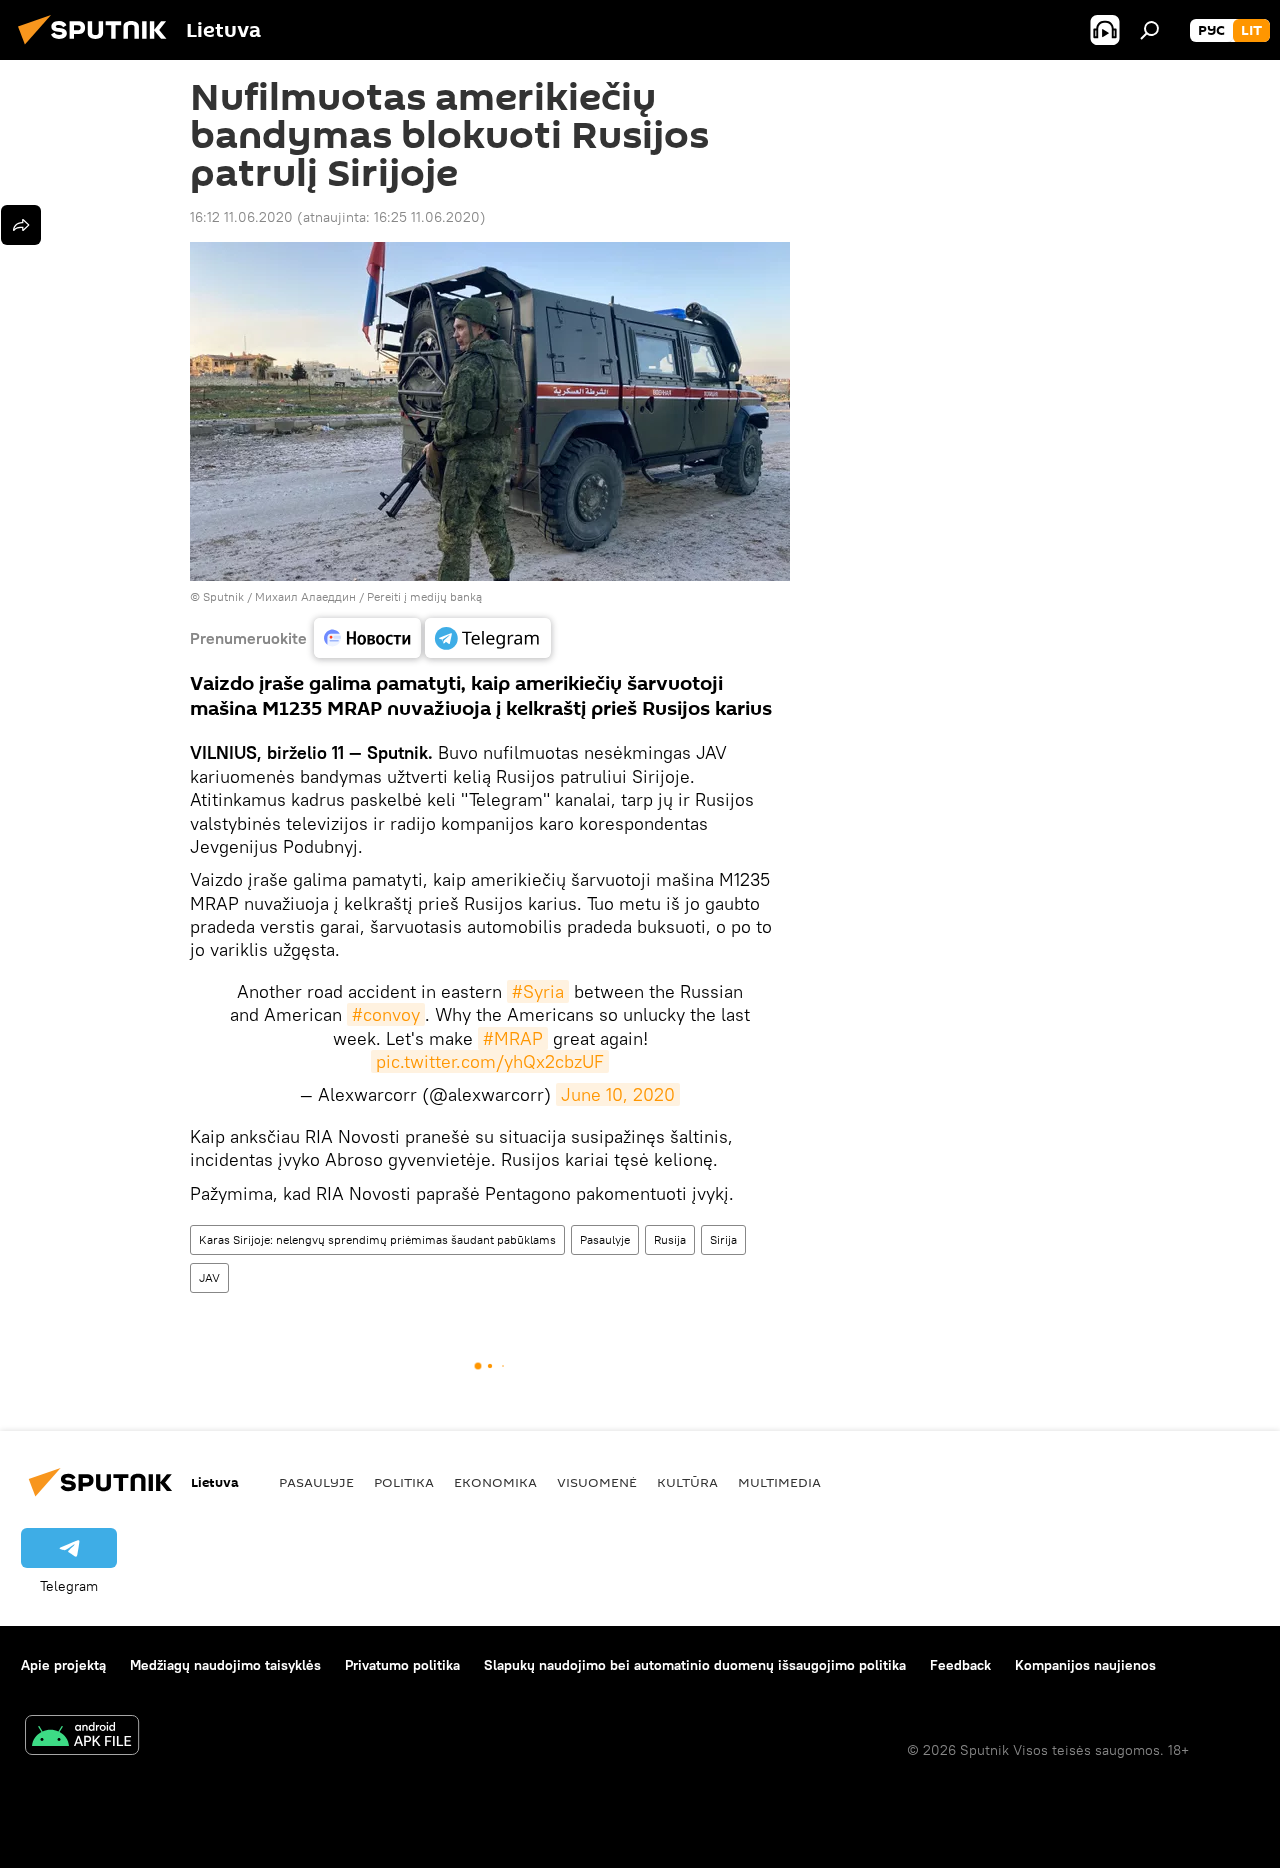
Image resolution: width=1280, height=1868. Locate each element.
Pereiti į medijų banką (424, 596)
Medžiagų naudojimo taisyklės (225, 1665)
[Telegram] (488, 638)
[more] (21, 225)
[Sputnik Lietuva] (98, 47)
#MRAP (513, 1038)
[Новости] (367, 638)
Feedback (960, 1665)
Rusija (670, 1239)
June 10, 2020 (618, 1094)
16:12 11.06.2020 (241, 217)
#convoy (386, 1014)
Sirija (723, 1239)
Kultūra (687, 1482)
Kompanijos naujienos (1085, 1665)
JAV (209, 1277)
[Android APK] (82, 1737)
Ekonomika (495, 1482)
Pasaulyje (605, 1239)
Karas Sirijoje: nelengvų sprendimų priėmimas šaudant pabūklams (377, 1239)
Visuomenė (597, 1482)
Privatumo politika (402, 1665)
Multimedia (779, 1482)
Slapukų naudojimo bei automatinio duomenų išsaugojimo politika (695, 1665)
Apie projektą (63, 1665)
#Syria (538, 991)
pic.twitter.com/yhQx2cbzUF (490, 1061)
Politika (404, 1482)
